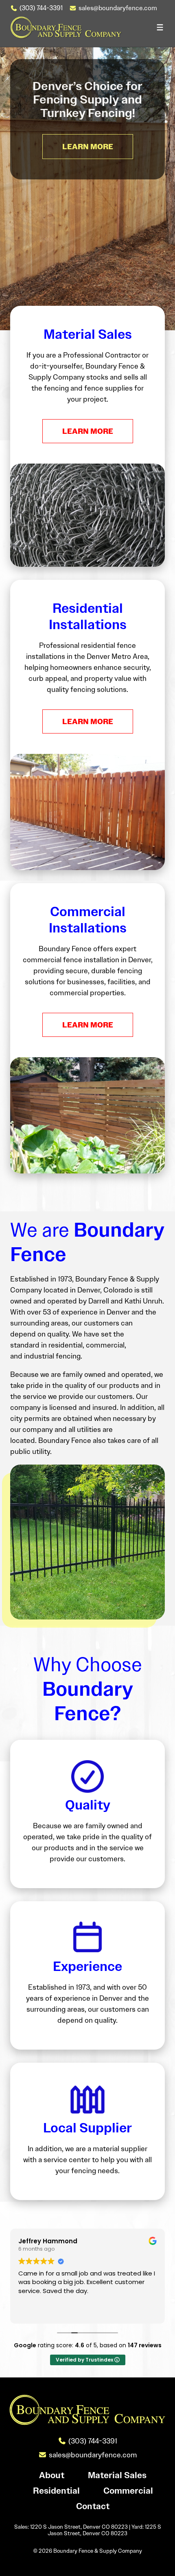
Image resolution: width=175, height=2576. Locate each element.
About (52, 2475)
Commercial (128, 2490)
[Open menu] (160, 27)
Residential (56, 2490)
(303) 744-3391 (41, 8)
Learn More (88, 431)
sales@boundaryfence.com (118, 8)
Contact (93, 2506)
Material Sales (117, 2475)
